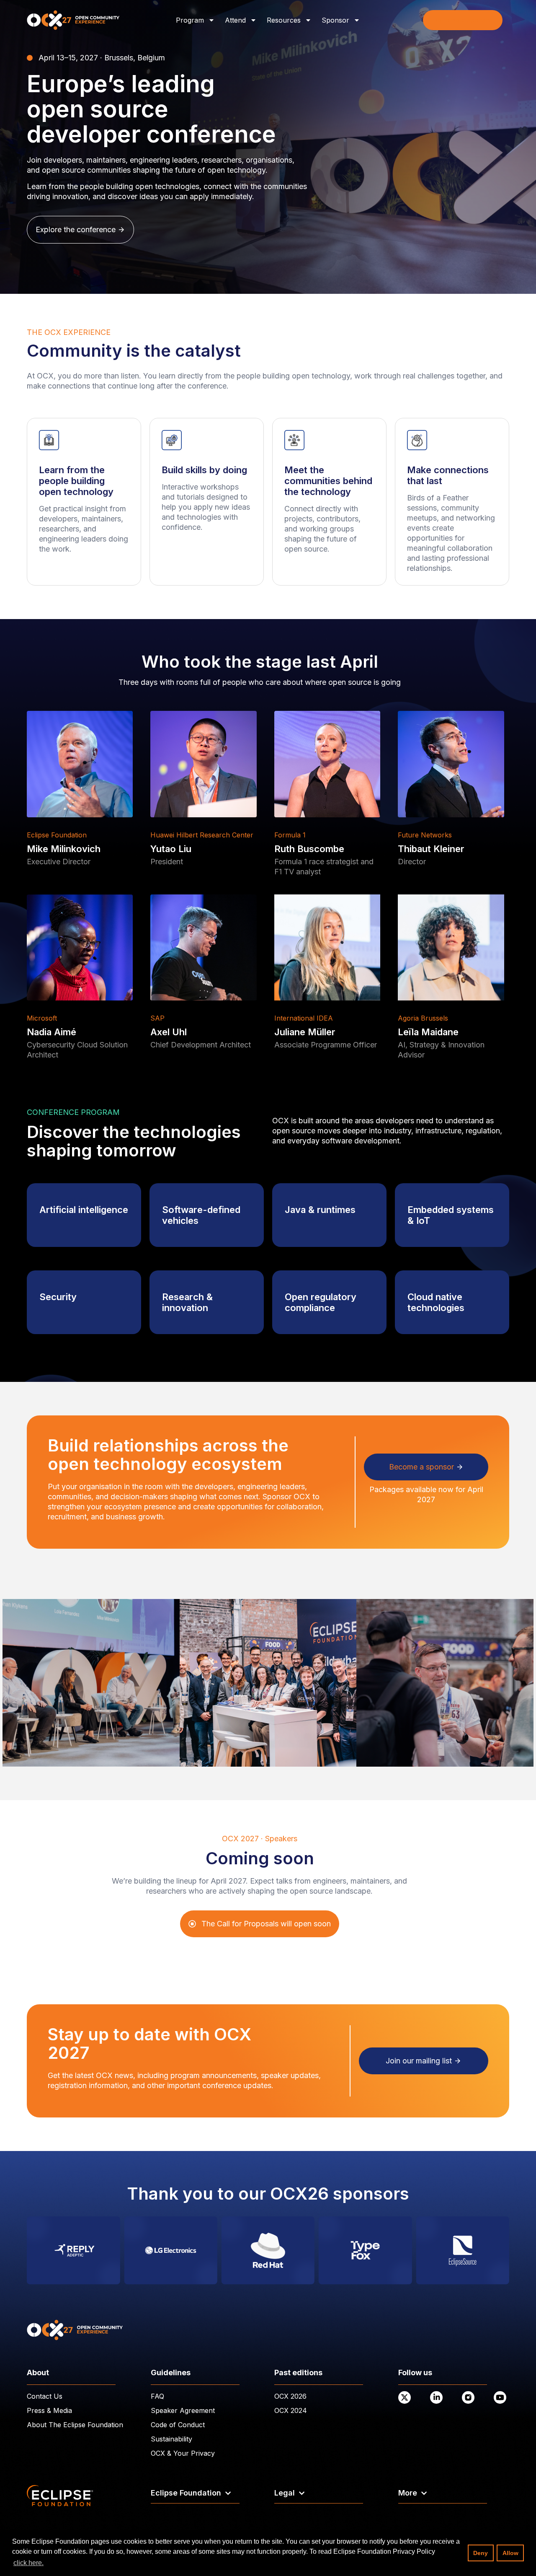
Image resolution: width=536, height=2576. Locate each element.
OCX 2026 (290, 2396)
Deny (481, 2553)
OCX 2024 (291, 2410)
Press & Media (49, 2410)
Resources (284, 20)
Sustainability (171, 2439)
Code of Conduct (178, 2425)
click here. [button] (28, 2563)
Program (190, 20)
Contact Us (45, 2396)
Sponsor (335, 20)
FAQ (157, 2396)
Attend (235, 20)
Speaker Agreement (183, 2410)
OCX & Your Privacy (183, 2453)
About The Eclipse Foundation (75, 2425)
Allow (510, 2553)
